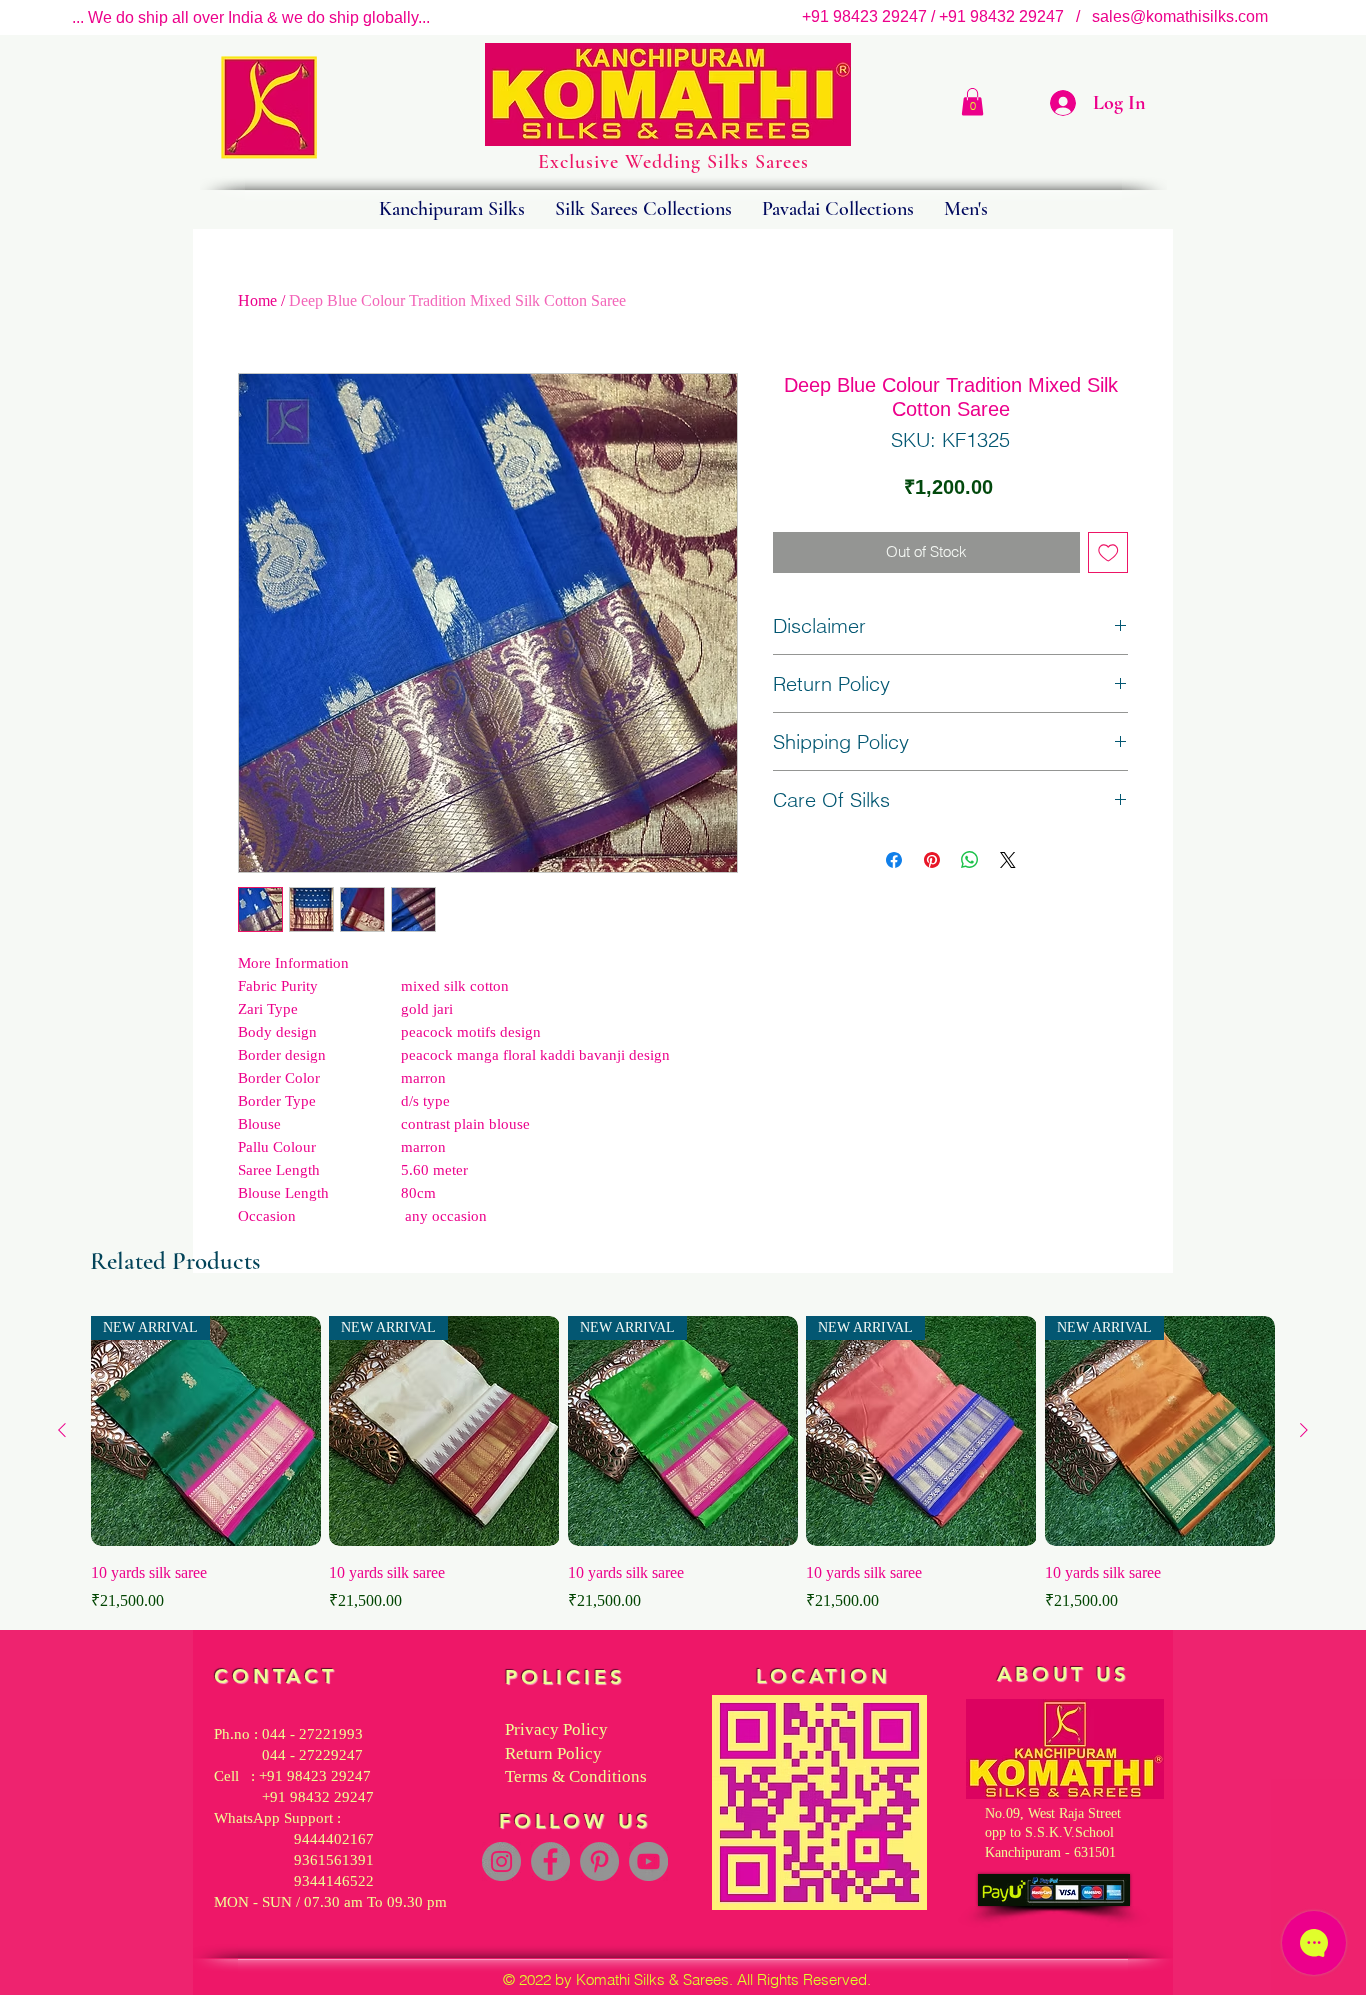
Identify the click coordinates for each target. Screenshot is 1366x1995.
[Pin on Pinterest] (932, 860)
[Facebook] (550, 1861)
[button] (972, 101)
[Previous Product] (62, 1430)
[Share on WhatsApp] (970, 860)
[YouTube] (648, 1861)
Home (257, 300)
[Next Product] (1304, 1430)
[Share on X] (1008, 860)
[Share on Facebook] (894, 860)
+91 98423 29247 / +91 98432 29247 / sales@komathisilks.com (1041, 16)
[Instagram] (501, 1861)
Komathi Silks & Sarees (652, 1979)
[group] (683, 1464)
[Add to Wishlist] (1108, 552)
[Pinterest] (599, 1861)
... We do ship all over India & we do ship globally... (251, 17)
